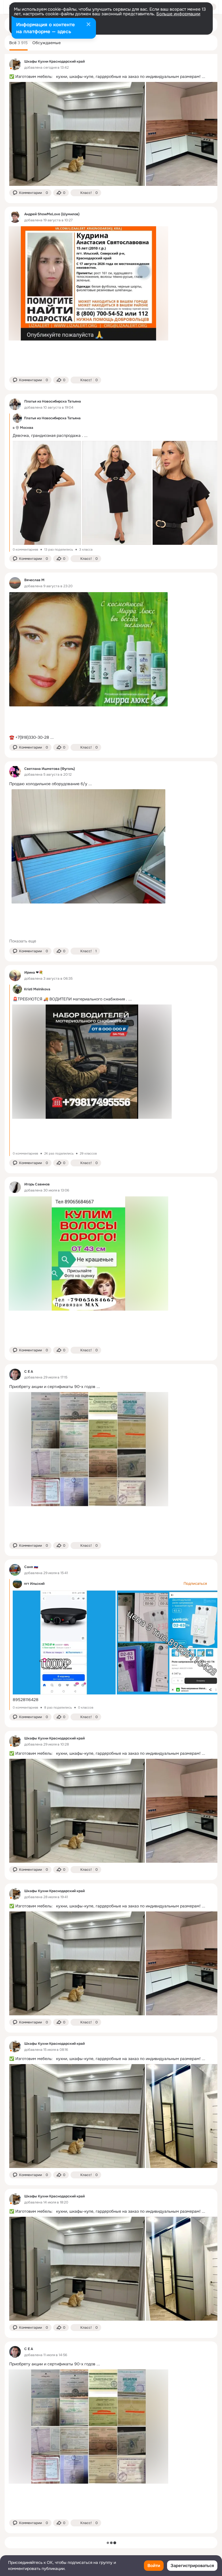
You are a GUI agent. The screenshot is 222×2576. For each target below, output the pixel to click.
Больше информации (178, 14)
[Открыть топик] (111, 77)
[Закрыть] (88, 25)
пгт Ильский (34, 1584)
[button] (30, 193)
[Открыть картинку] (77, 134)
